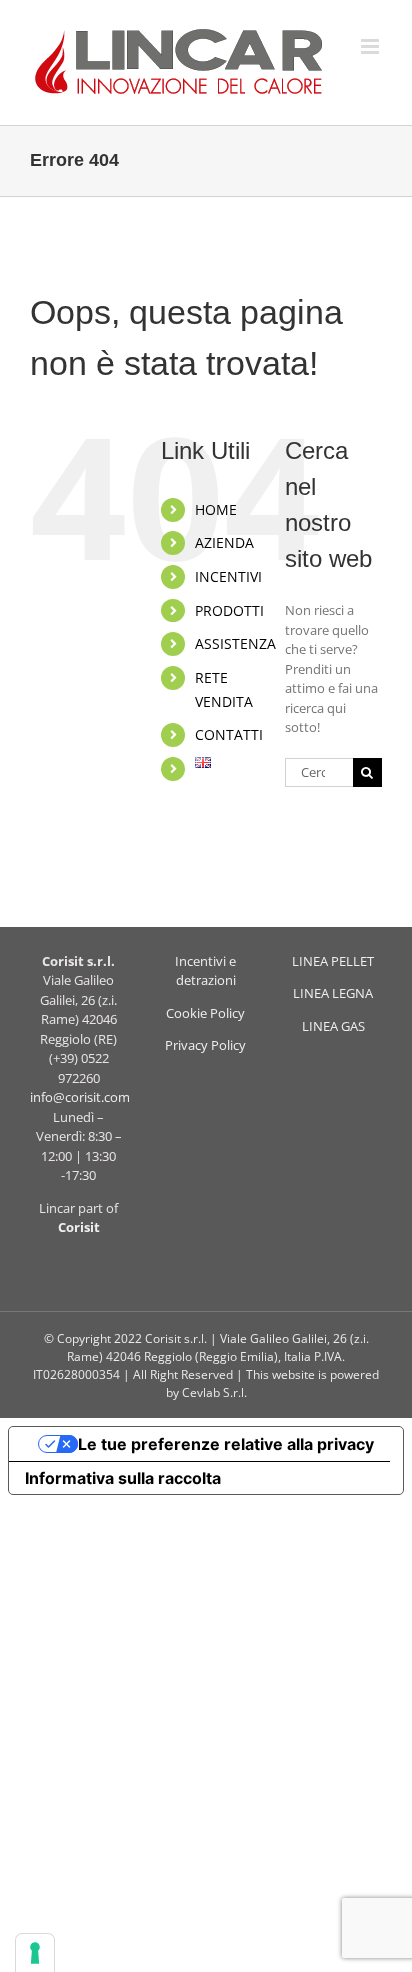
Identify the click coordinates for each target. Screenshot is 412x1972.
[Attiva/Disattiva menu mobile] (371, 46)
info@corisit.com (80, 1097)
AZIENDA (224, 542)
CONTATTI (229, 734)
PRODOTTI (229, 610)
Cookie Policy (205, 1013)
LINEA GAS (333, 1026)
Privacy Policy (205, 1045)
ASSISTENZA (235, 643)
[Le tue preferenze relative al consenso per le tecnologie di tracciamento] (35, 1953)
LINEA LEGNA (333, 993)
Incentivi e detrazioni (205, 971)
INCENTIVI (228, 576)
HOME (216, 509)
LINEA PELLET (333, 961)
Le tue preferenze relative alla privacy (226, 1444)
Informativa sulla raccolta (123, 1478)
